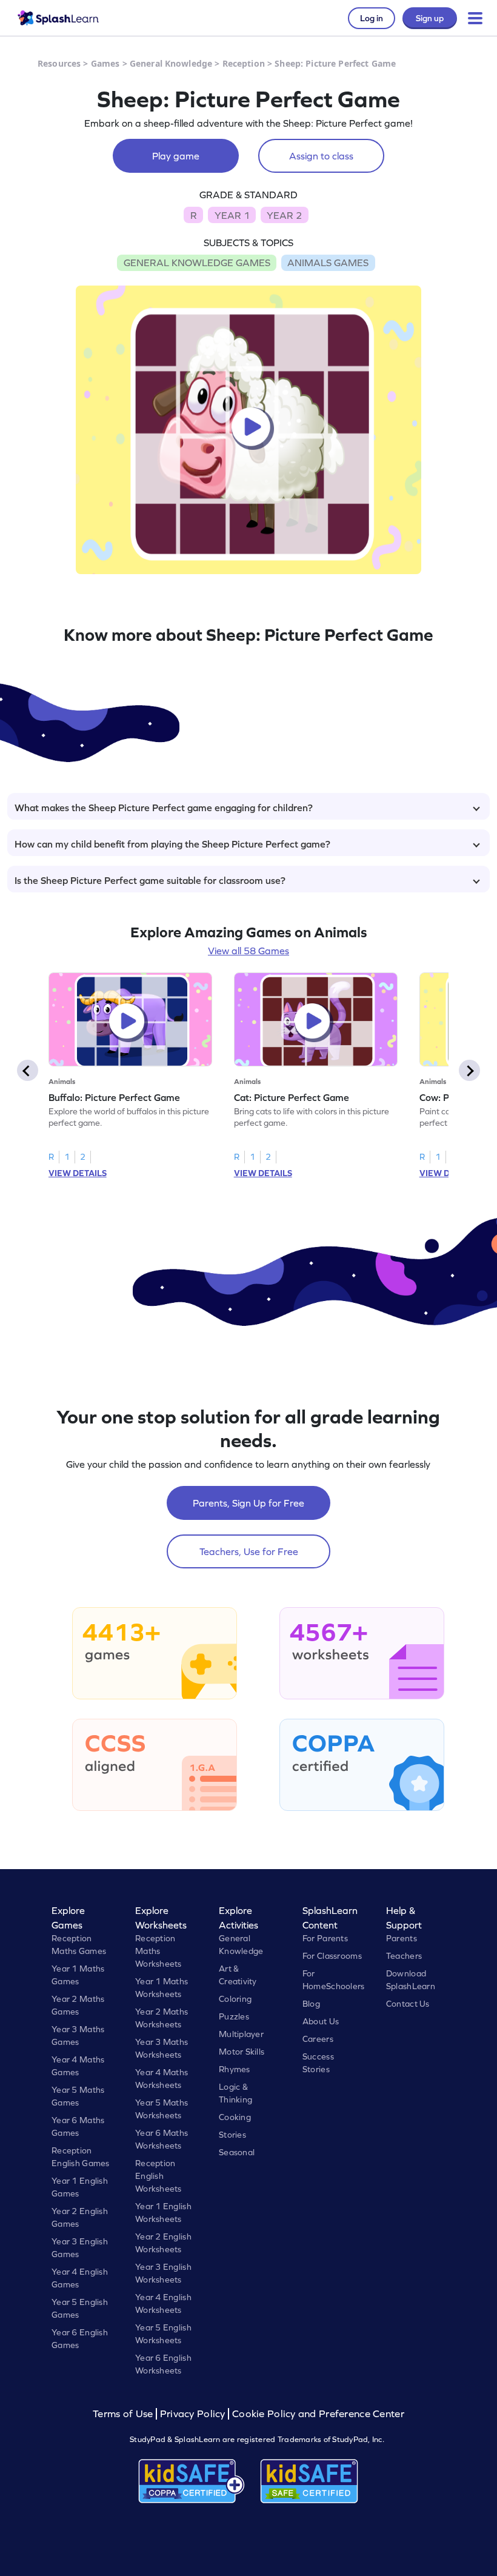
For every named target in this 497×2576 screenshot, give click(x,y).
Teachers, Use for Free (249, 1551)
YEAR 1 (232, 215)
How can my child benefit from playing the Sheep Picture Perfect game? (172, 844)
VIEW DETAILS (78, 1173)
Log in (372, 18)
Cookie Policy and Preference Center (318, 2414)
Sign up (430, 18)
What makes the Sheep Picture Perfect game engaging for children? (164, 808)
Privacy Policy (193, 2414)
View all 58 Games (248, 951)
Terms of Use (124, 2414)
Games (105, 63)
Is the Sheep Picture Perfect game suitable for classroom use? (150, 880)
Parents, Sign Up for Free (248, 1503)
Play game (176, 156)
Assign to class (321, 156)
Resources (59, 63)
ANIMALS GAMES (328, 263)
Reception (244, 63)
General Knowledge (171, 63)
